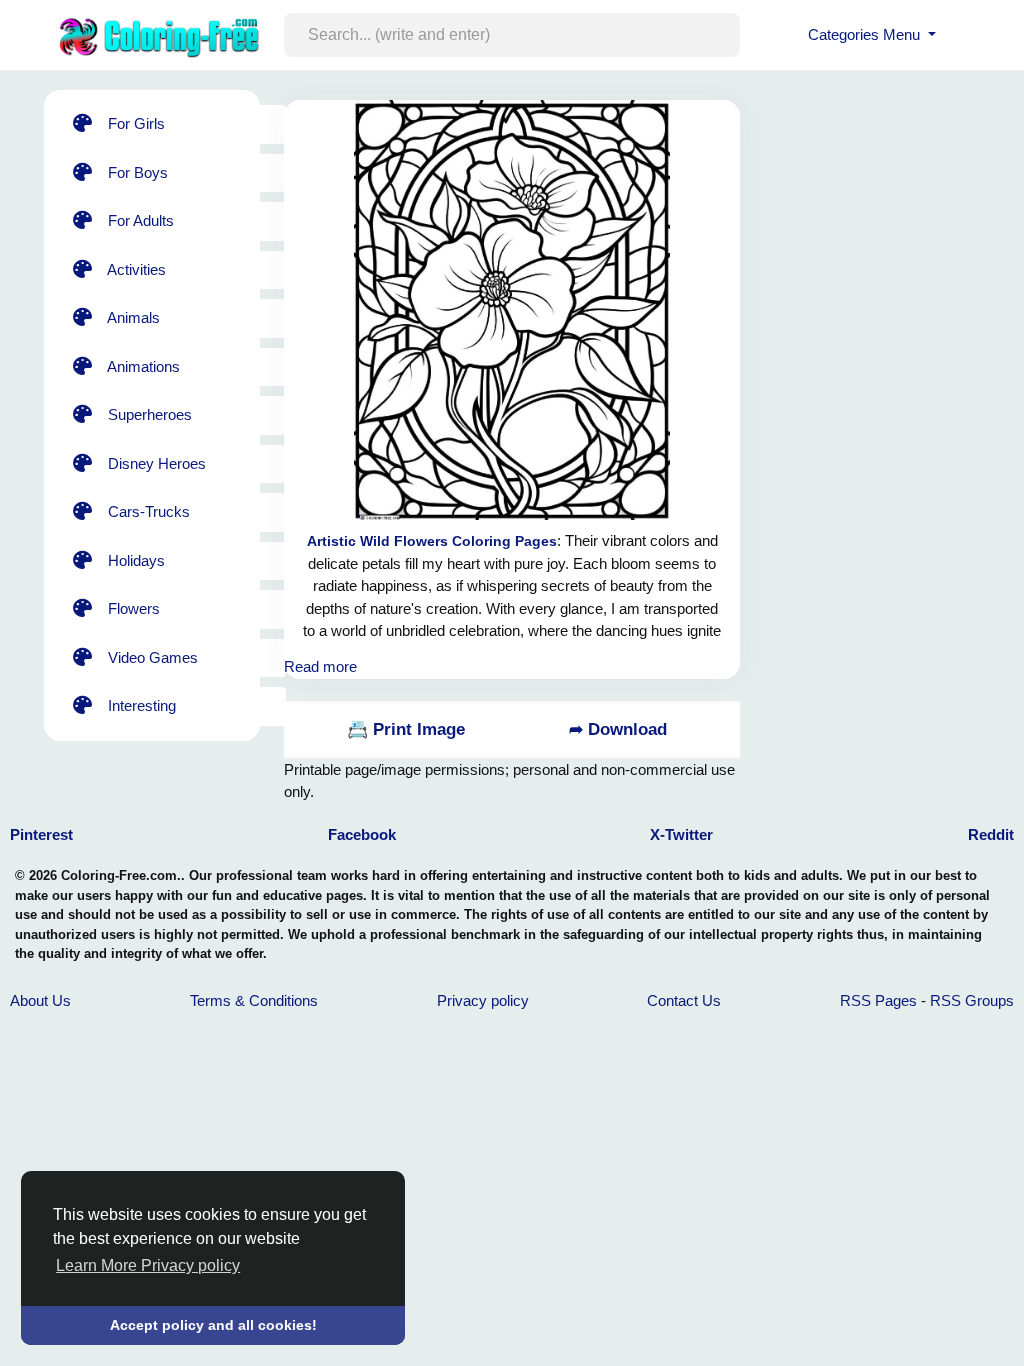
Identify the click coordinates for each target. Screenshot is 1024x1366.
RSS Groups (972, 1000)
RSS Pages (878, 1000)
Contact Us (684, 1000)
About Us (40, 1000)
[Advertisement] (894, 215)
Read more (320, 666)
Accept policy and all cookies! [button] (213, 1325)
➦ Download (618, 729)
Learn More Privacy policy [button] (148, 1265)
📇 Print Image (406, 729)
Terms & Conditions (254, 1000)
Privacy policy (483, 1000)
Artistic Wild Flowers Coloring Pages (432, 541)
